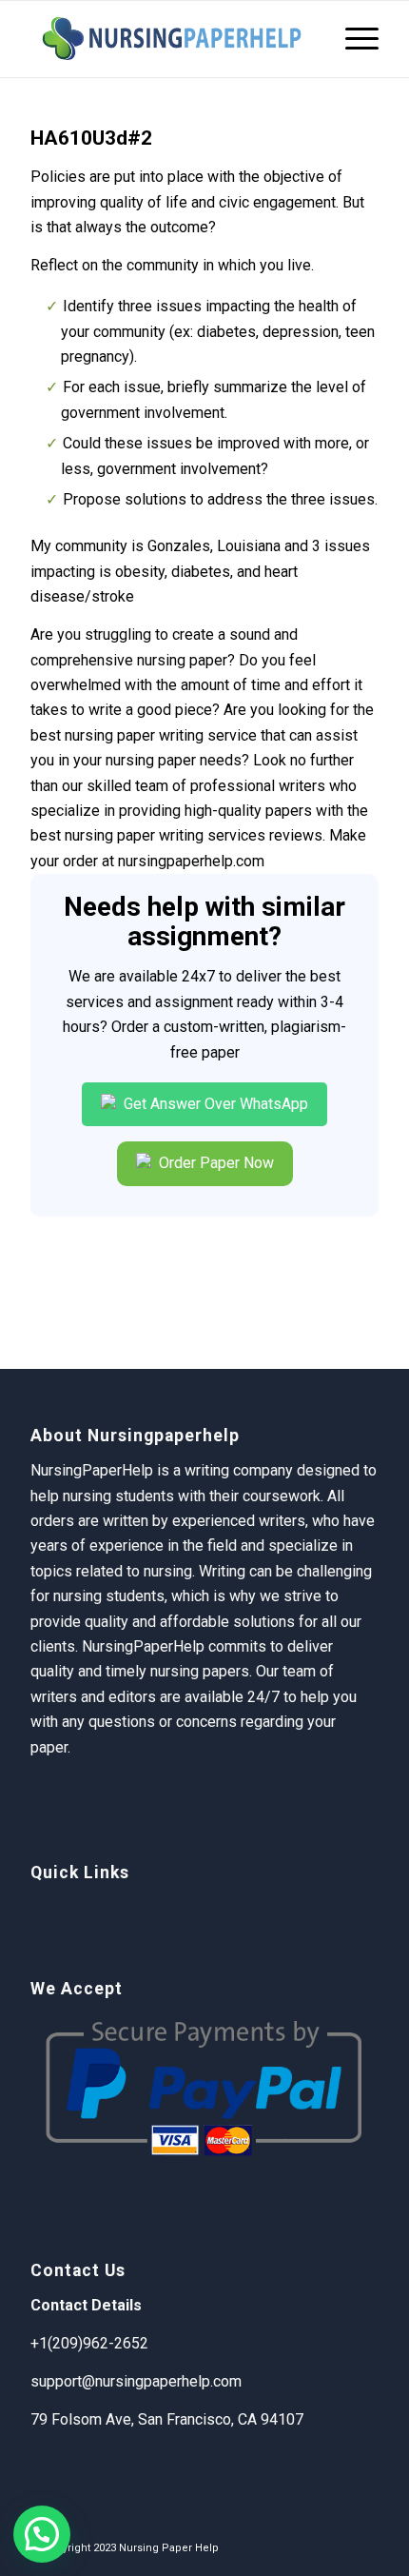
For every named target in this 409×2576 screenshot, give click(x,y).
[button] (42, 2534)
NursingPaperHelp (143, 1646)
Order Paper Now (214, 1163)
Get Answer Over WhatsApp (214, 1104)
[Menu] (352, 39)
